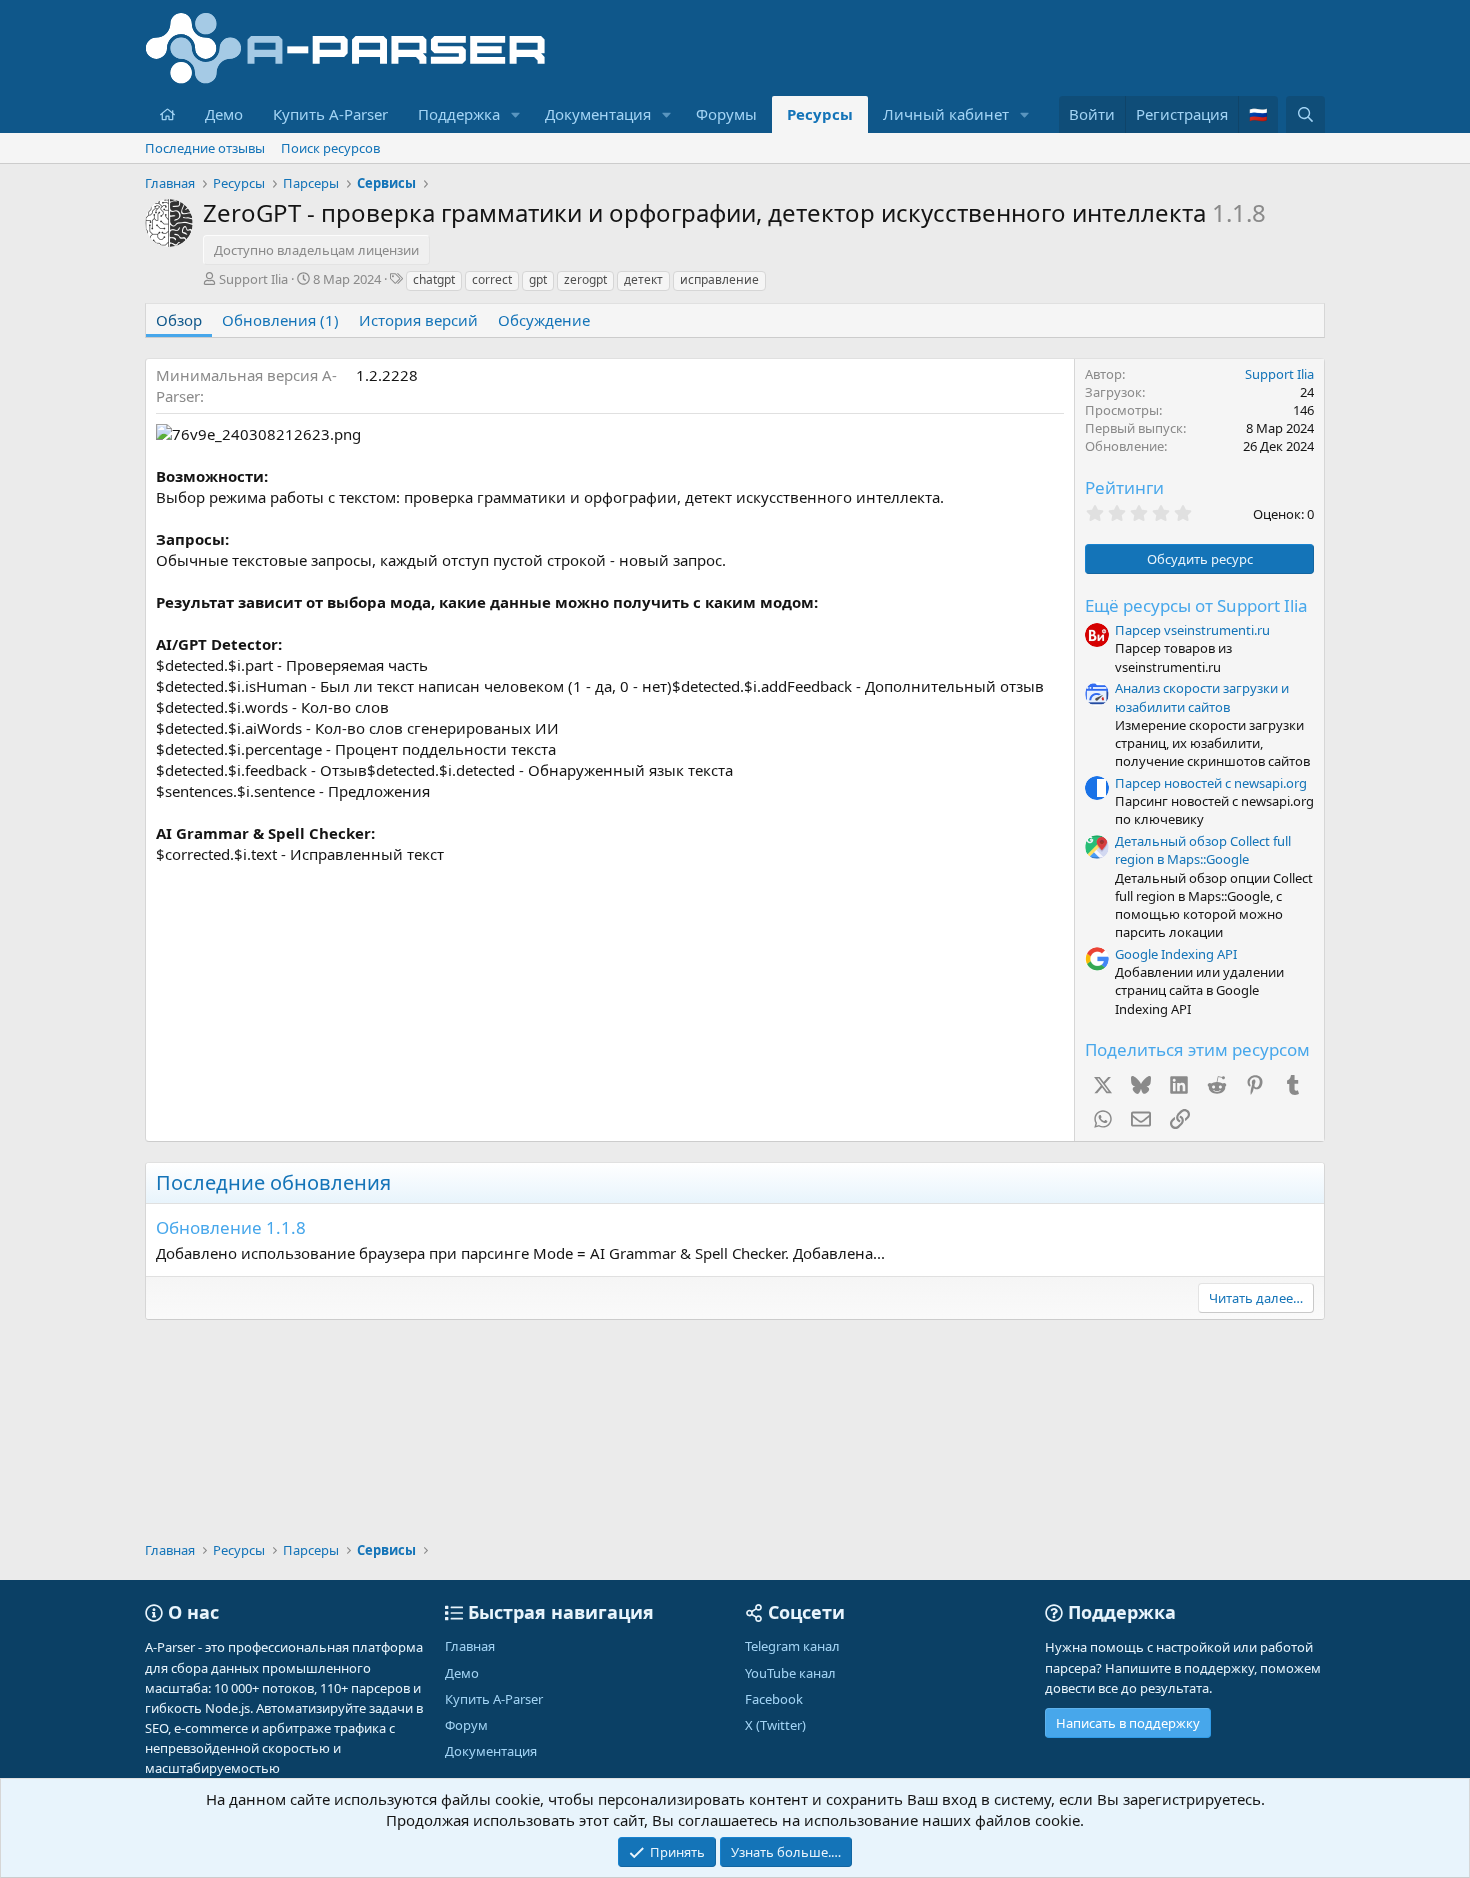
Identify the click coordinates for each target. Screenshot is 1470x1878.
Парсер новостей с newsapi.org (1211, 783)
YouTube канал (790, 1673)
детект (643, 279)
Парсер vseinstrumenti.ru (1192, 630)
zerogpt (585, 279)
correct (492, 279)
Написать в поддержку (1128, 1723)
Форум (466, 1725)
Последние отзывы (205, 148)
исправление (719, 279)
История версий (418, 320)
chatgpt (434, 279)
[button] (516, 114)
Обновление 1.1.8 (231, 1227)
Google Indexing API (1176, 954)
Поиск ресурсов (330, 148)
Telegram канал (792, 1646)
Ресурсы (820, 114)
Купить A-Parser (330, 114)
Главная (470, 1646)
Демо (224, 114)
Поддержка (459, 114)
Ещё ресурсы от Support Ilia (1196, 605)
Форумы (726, 114)
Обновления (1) (280, 320)
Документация (598, 114)
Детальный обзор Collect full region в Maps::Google (1203, 850)
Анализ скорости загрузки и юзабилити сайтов (1202, 697)
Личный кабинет (946, 114)
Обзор (179, 320)
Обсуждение (544, 320)
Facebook (774, 1699)
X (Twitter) (775, 1725)
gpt (538, 279)
